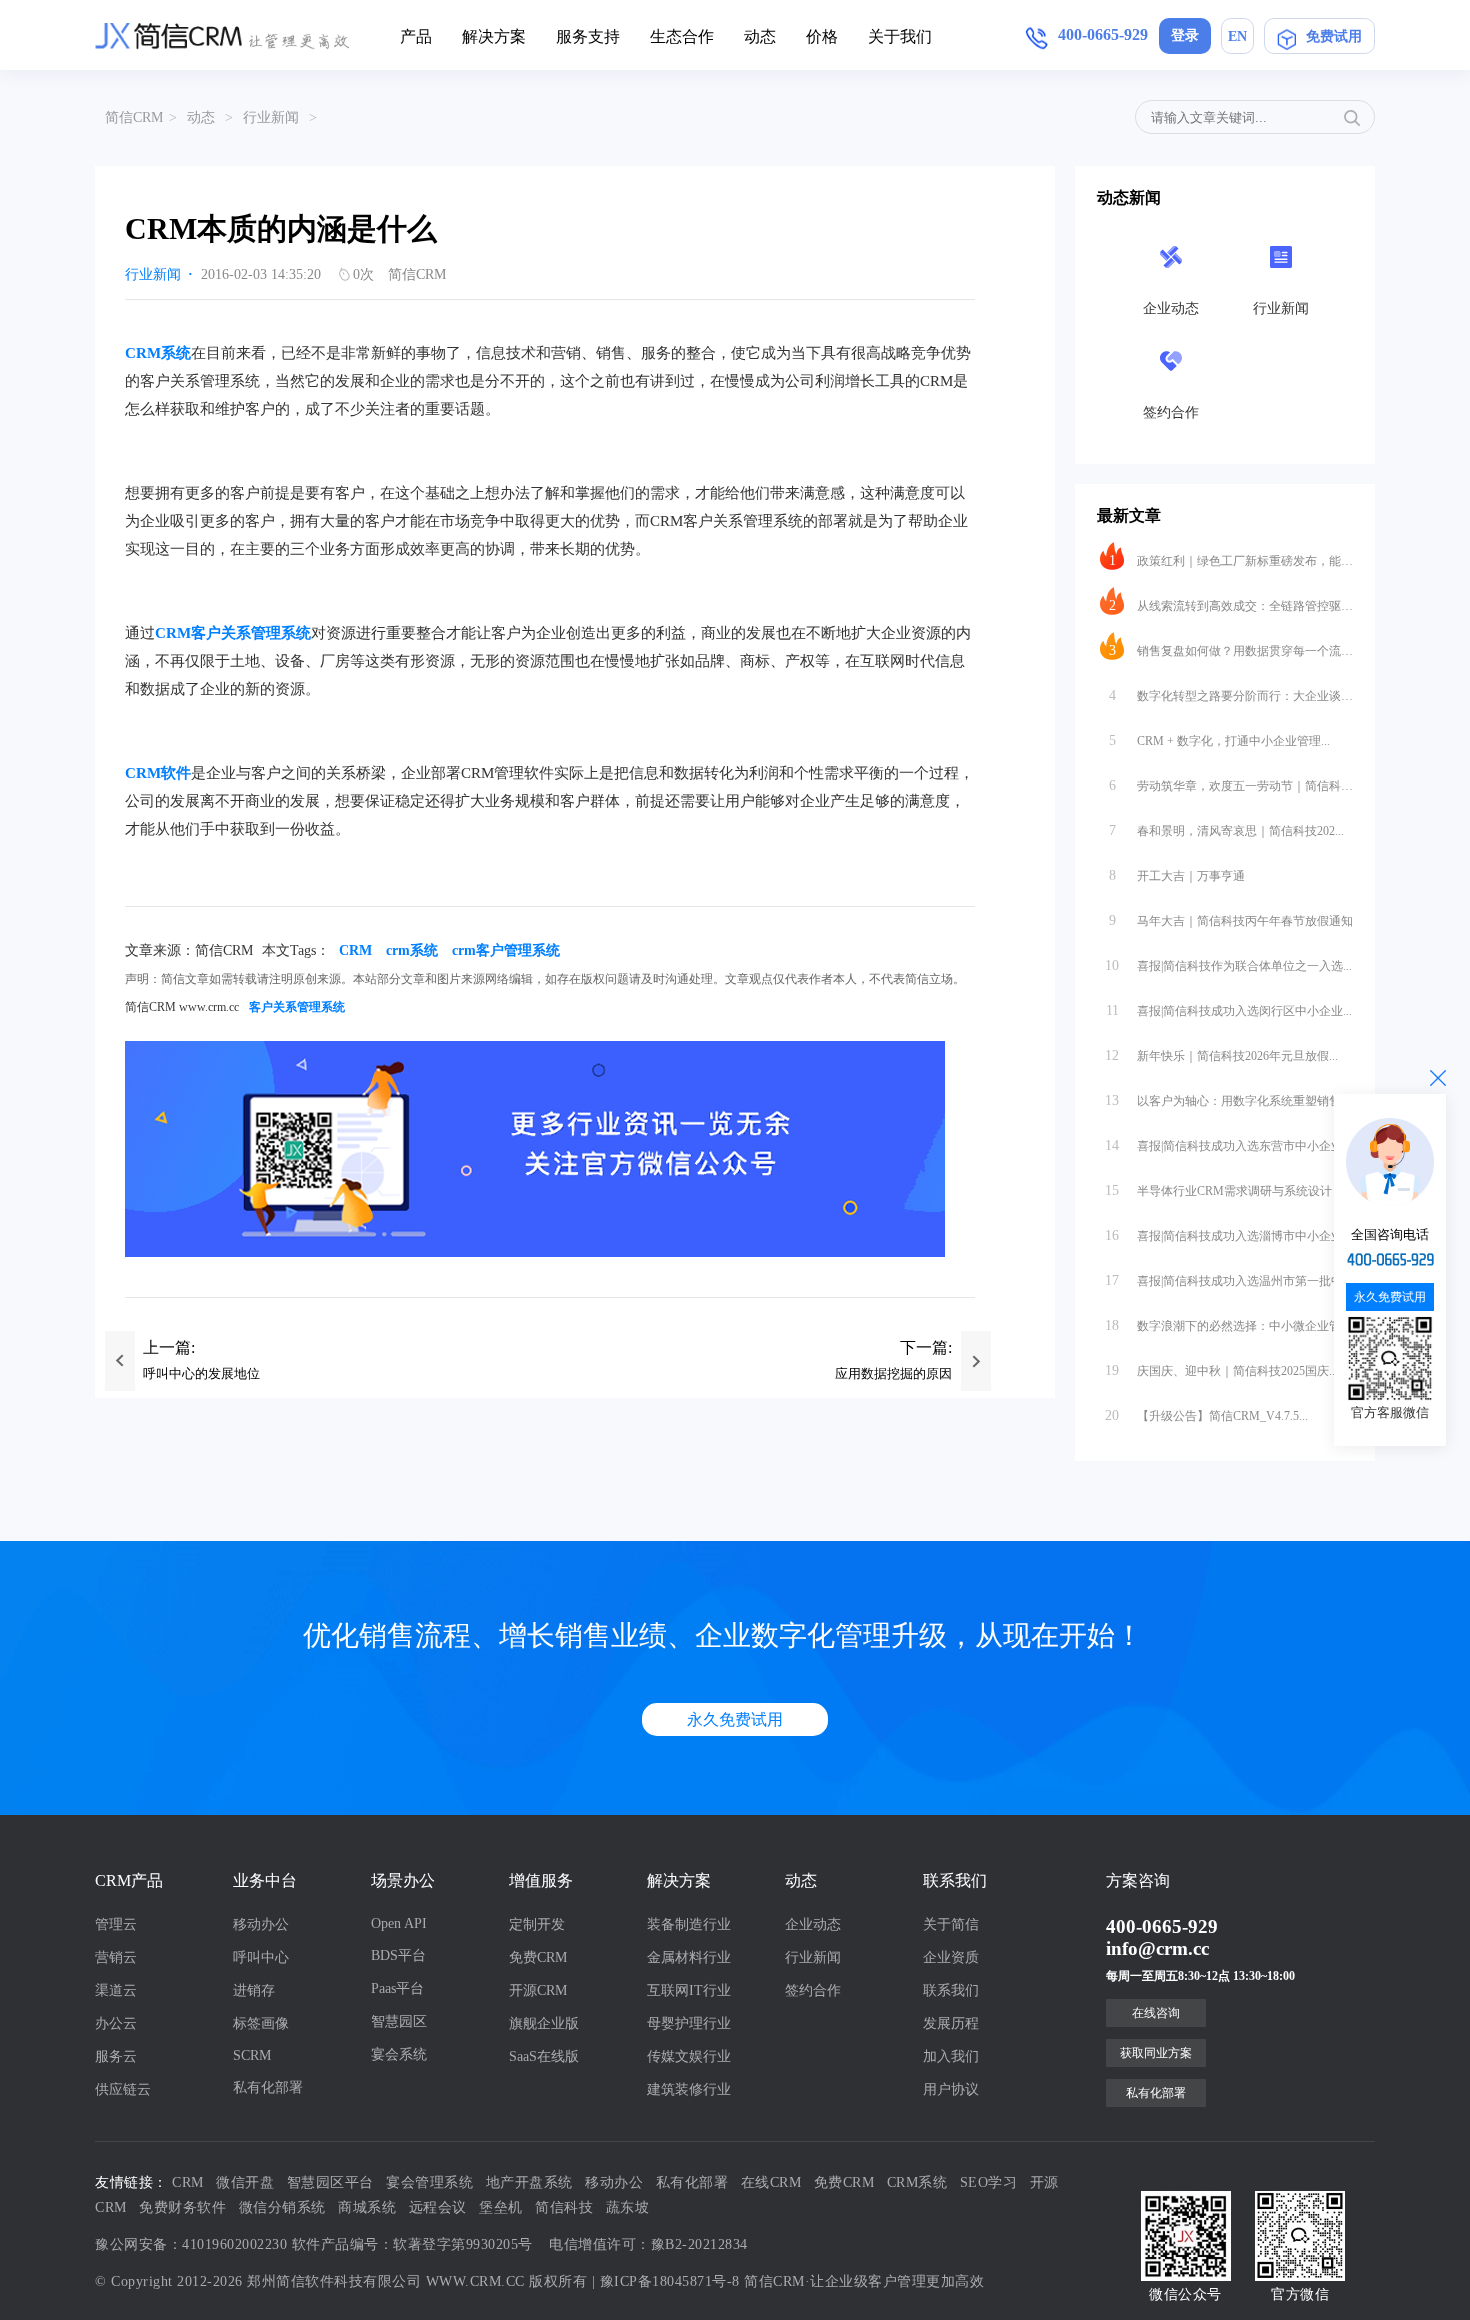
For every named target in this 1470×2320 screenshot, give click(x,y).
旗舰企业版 (544, 2023)
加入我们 (951, 2056)
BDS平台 (398, 1955)
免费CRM (538, 1957)
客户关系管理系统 (297, 1007)
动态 (760, 36)
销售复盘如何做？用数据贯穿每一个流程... (1231, 650)
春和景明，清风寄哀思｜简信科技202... (1227, 830)
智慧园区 (399, 2021)
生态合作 (682, 36)
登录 (1185, 35)
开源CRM (538, 1990)
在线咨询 (1156, 2013)
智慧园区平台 (330, 2182)
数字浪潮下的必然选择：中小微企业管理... (1229, 1325)
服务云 (116, 2056)
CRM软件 (158, 773)
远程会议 (438, 2207)
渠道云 (116, 1990)
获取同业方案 (1156, 2053)
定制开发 (537, 1924)
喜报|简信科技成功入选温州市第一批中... (1228, 1280)
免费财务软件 (182, 2207)
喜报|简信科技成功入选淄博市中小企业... (1228, 1235)
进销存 (254, 1990)
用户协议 (951, 2089)
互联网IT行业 (689, 1990)
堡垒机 (501, 2207)
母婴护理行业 (689, 2023)
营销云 (116, 1957)
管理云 (116, 1924)
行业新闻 (271, 117)
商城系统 (367, 2207)
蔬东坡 (628, 2207)
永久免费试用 (735, 1719)
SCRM (252, 2055)
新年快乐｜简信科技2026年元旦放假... (1221, 1055)
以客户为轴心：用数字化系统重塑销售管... (1229, 1100)
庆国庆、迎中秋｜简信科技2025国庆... (1221, 1370)
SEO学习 (989, 2182)
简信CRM (134, 117)
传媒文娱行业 (689, 2056)
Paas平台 (397, 1988)
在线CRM (771, 2182)
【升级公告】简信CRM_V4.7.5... (1206, 1415)
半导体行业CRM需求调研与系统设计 (1218, 1190)
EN (1237, 36)
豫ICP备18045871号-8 (670, 2281)
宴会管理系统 (429, 2182)
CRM (355, 950)
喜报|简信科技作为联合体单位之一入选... (1228, 965)
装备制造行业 (689, 1924)
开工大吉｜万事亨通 (1177, 875)
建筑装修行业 (689, 2089)
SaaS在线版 (544, 2056)
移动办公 (261, 1924)
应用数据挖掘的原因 (893, 1373)
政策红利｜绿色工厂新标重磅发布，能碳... (1231, 560)
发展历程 (951, 2023)
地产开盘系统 (529, 2182)
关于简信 (951, 1924)
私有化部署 (268, 2087)
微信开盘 (245, 2182)
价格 (822, 36)
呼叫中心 (261, 1957)
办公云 (116, 2023)
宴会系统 (399, 2054)
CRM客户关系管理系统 (233, 633)
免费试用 (1334, 36)
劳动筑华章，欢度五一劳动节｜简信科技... (1231, 785)
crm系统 (412, 950)
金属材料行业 (689, 1957)
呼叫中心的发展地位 (201, 1373)
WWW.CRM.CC (475, 2281)
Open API (399, 1923)
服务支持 (588, 36)
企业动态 (813, 1924)
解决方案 (494, 36)
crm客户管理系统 (506, 950)
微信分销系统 (282, 2207)
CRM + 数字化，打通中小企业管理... (1220, 740)
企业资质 (951, 1957)
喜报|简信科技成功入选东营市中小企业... (1228, 1145)
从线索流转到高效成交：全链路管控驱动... (1231, 605)
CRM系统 (158, 353)
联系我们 (951, 1990)
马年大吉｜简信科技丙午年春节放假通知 (1231, 920)
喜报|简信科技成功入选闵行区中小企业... (1229, 1010)
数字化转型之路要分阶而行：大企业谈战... (1231, 695)
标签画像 (261, 2023)
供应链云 (123, 2089)
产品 (416, 36)
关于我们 (900, 36)
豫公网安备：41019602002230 (191, 2244)
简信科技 (564, 2207)
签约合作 (813, 1990)
